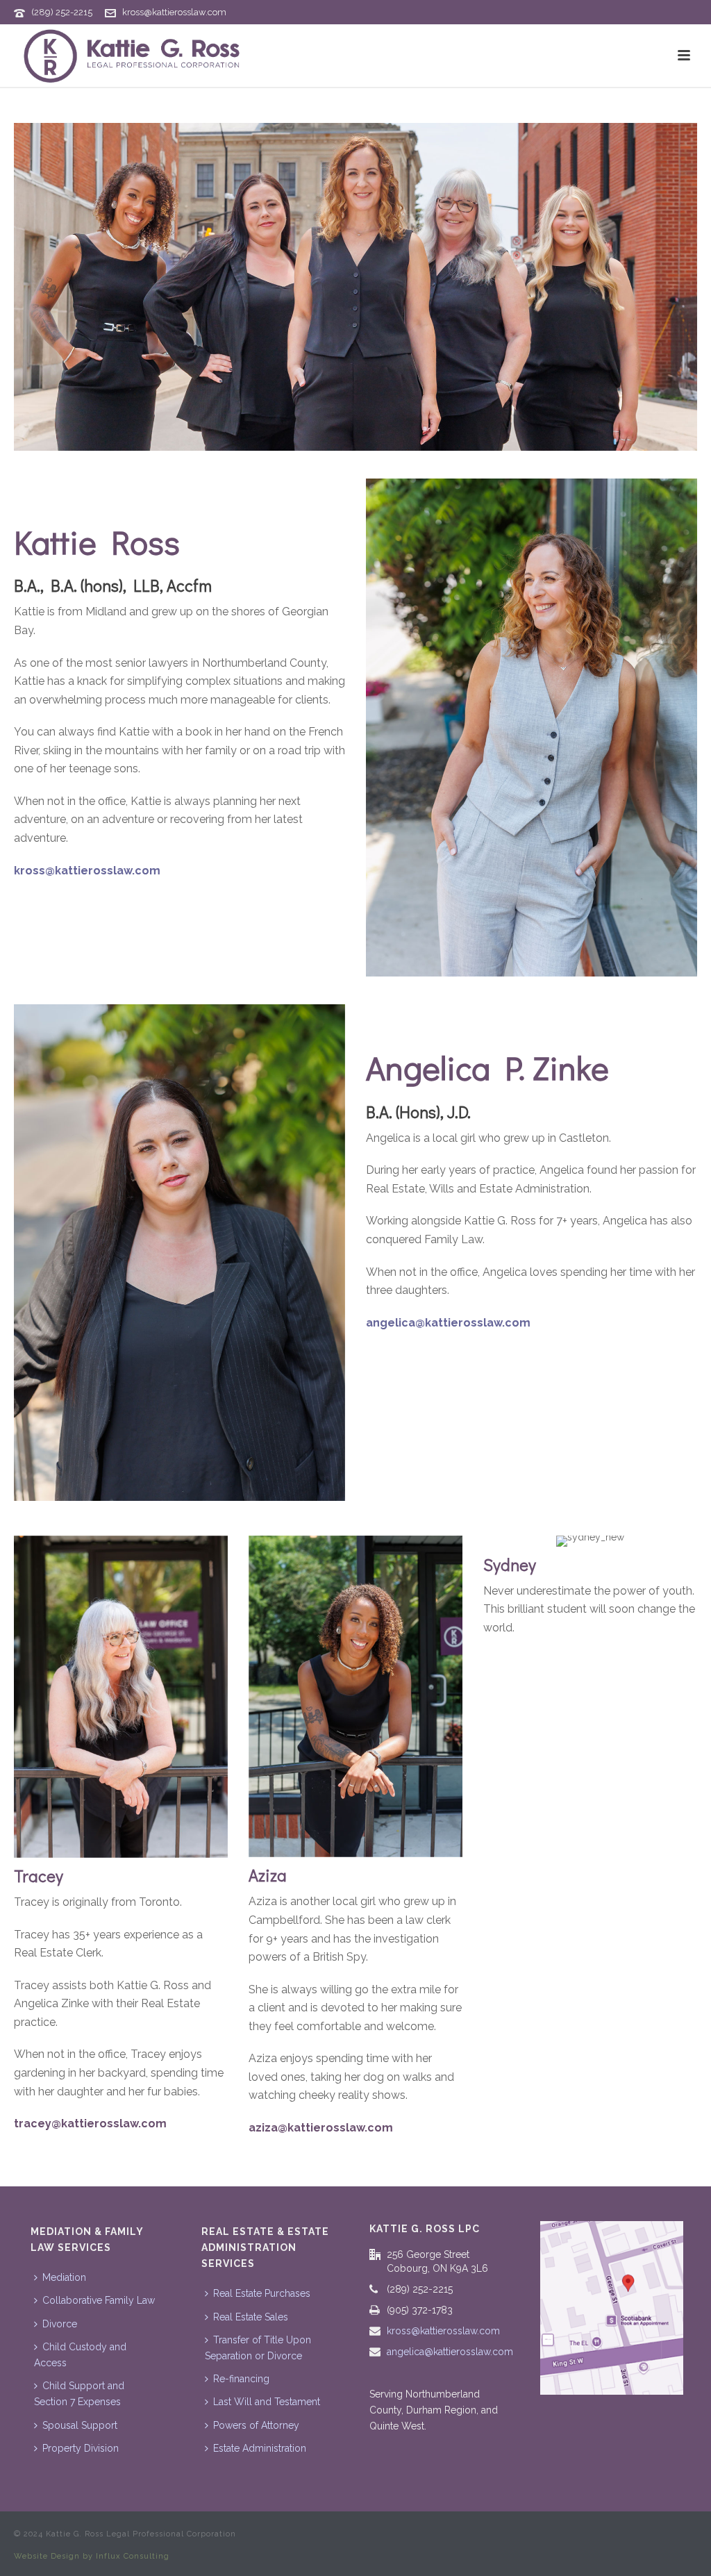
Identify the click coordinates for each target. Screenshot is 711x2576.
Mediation (64, 2277)
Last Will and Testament (267, 2402)
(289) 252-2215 (62, 12)
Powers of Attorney (256, 2425)
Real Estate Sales (251, 2317)
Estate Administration (260, 2448)
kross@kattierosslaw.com (174, 12)
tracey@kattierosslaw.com (90, 2124)
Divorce (60, 2324)
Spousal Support (80, 2425)
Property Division (81, 2448)
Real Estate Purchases (262, 2293)
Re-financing (241, 2379)
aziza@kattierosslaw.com (321, 2128)
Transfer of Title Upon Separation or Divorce (258, 2348)
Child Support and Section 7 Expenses (79, 2394)
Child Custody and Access (80, 2355)
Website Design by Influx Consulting (92, 2556)
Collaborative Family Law (99, 2300)
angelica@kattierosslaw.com (448, 1323)
